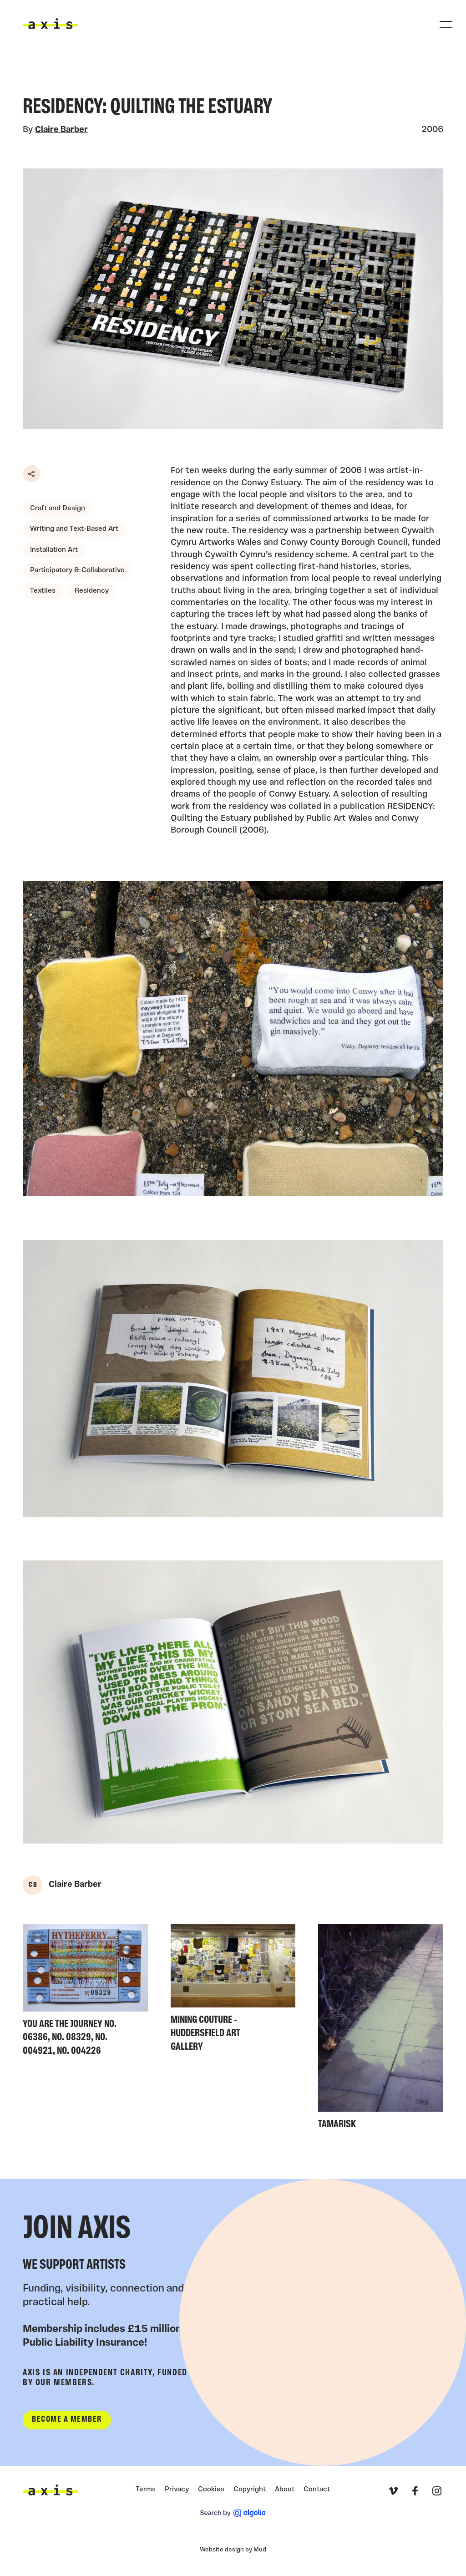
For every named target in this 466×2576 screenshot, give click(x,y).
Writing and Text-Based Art (74, 529)
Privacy (177, 2490)
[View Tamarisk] (381, 2030)
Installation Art (54, 550)
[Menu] (446, 25)
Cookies (211, 2490)
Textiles (43, 591)
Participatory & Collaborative (77, 570)
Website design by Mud (233, 2550)
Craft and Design (58, 508)
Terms (146, 2490)
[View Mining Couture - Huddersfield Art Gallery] (233, 1991)
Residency (92, 591)
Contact (317, 2490)
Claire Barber (61, 130)
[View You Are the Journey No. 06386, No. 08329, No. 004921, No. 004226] (85, 1993)
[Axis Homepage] (51, 24)
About (285, 2490)
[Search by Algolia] (233, 2513)
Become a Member (67, 2420)
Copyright (250, 2490)
